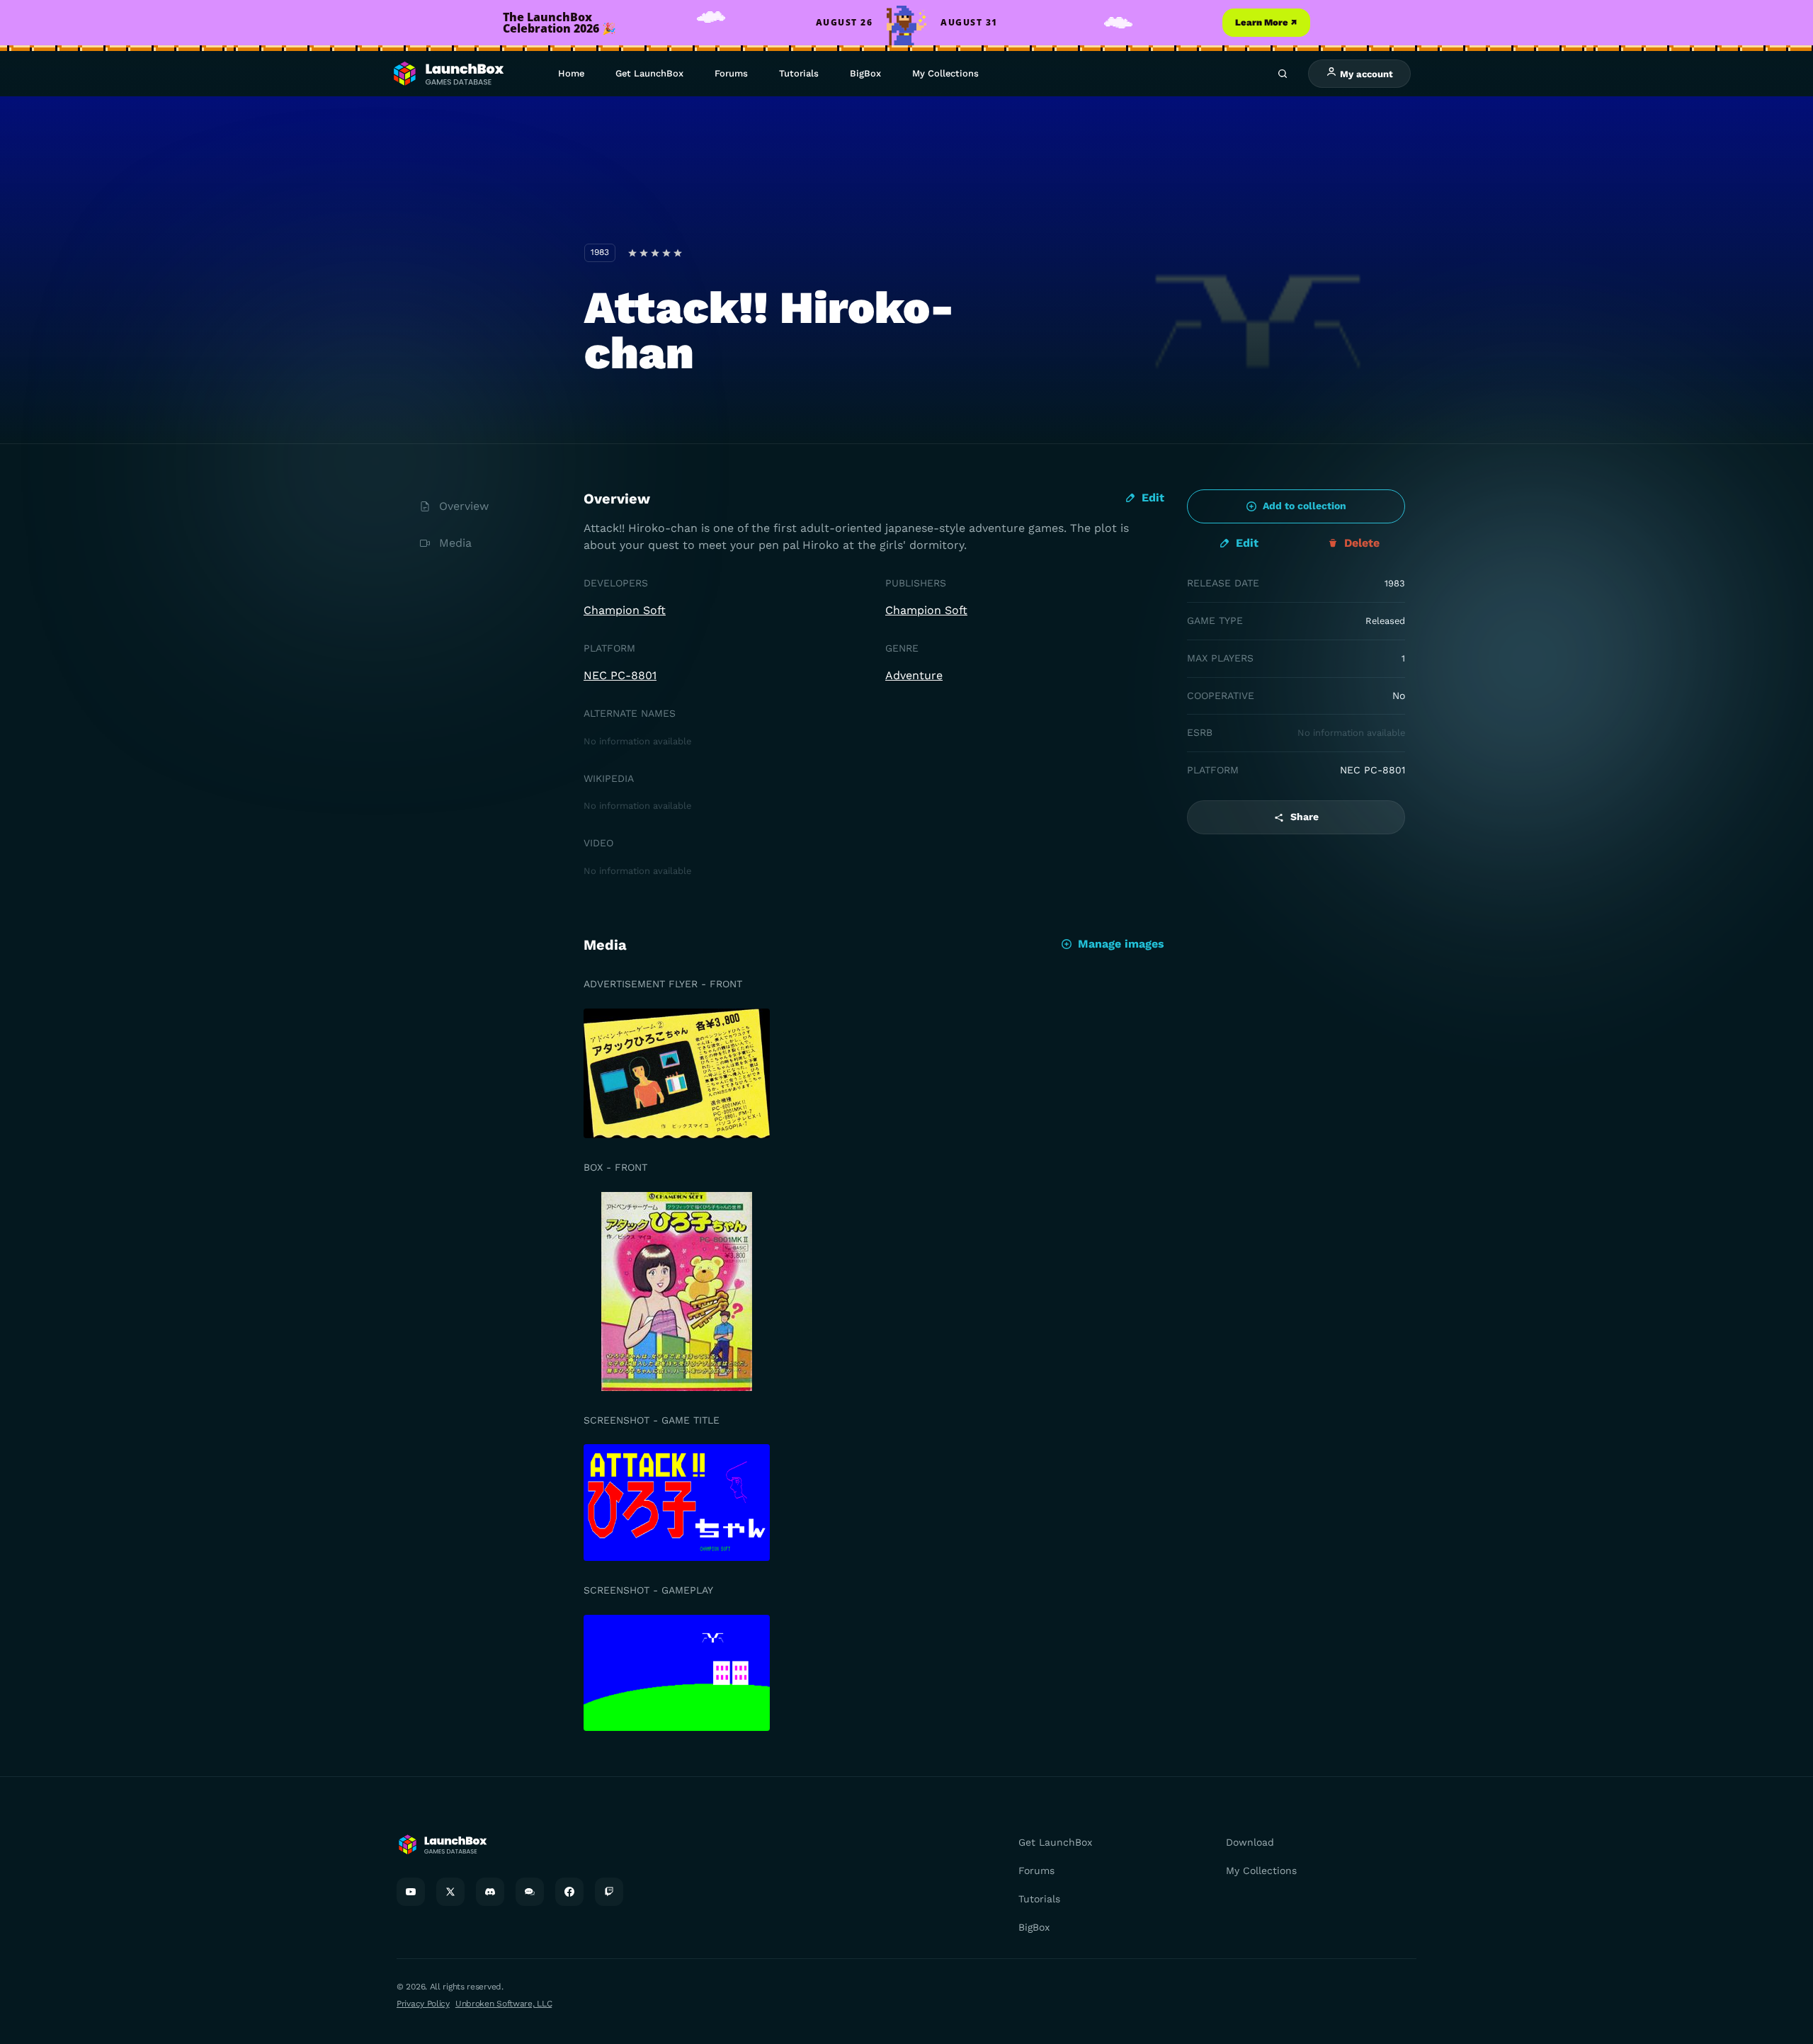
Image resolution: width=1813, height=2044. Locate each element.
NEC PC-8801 (620, 675)
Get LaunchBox (649, 73)
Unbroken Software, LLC (504, 2004)
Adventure (914, 675)
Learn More (1266, 22)
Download (1250, 1842)
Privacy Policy (423, 2004)
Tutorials (799, 73)
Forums (731, 73)
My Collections (945, 73)
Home (571, 73)
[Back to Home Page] (448, 74)
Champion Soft (625, 610)
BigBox (865, 73)
